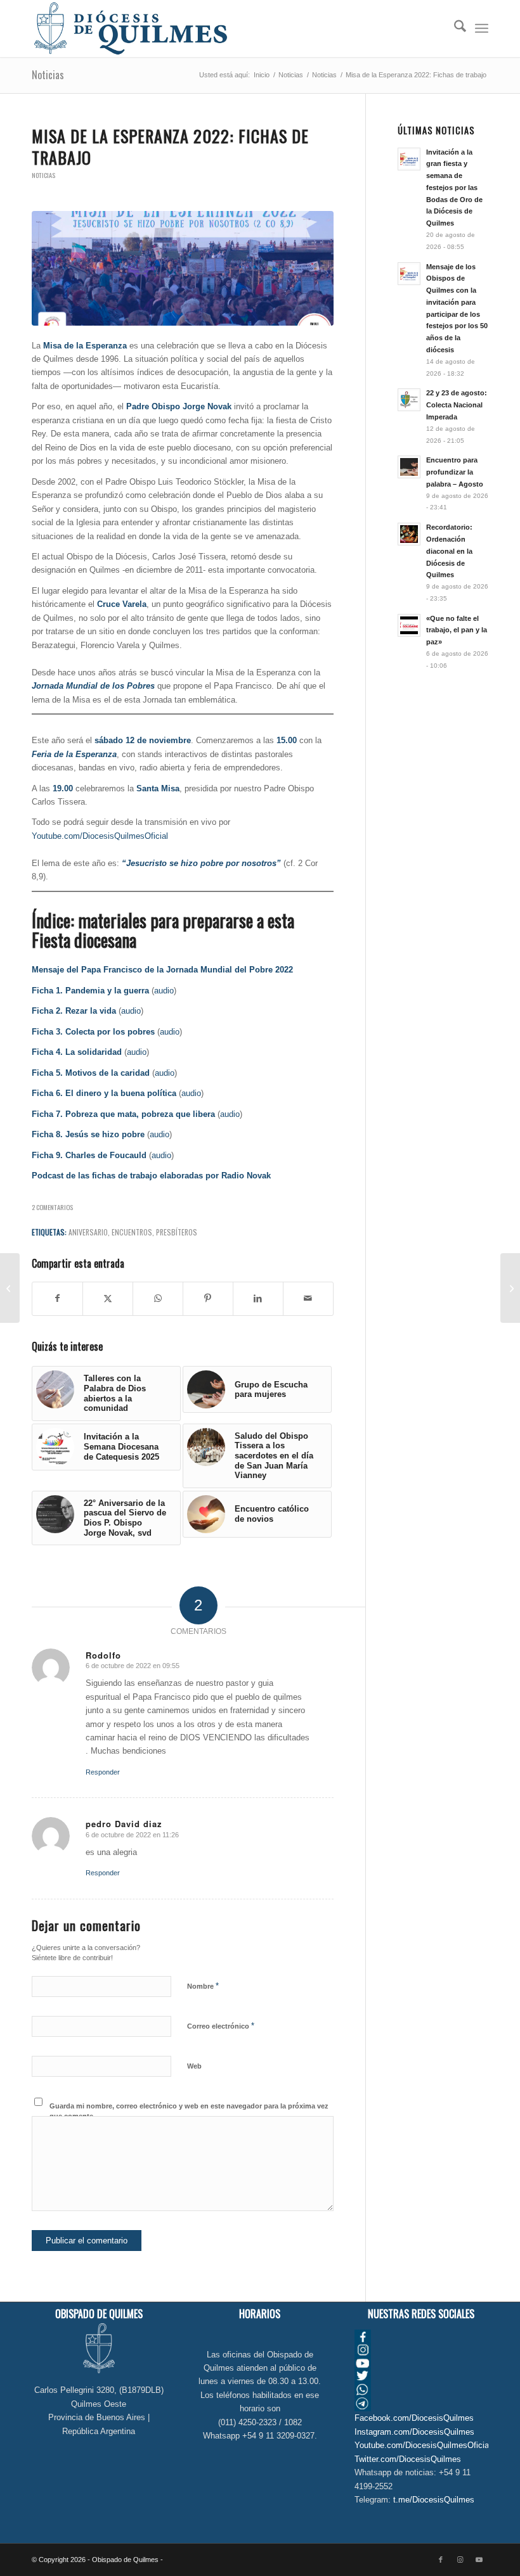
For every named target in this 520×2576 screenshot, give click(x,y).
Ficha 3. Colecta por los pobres (93, 1032)
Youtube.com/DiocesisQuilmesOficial (100, 836)
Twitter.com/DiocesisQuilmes (408, 2459)
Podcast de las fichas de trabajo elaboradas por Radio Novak (151, 1176)
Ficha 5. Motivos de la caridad (91, 1073)
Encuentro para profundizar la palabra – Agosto (455, 472)
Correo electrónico (221, 2026)
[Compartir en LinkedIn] (258, 1298)
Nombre (203, 1986)
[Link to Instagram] (460, 2560)
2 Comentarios (52, 1207)
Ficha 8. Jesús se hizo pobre (88, 1134)
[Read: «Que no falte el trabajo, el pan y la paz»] (409, 625)
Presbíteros (177, 1232)
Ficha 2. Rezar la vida (74, 1011)
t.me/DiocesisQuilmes (434, 2500)
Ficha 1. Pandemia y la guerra (90, 991)
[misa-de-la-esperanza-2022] (183, 268)
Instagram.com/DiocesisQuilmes (414, 2432)
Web (194, 2066)
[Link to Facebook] (441, 2560)
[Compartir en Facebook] (57, 1298)
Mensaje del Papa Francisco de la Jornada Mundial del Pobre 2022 (162, 970)
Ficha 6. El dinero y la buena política (104, 1093)
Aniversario (88, 1232)
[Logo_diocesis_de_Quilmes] (131, 29)
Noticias (48, 75)
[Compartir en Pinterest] (208, 1298)
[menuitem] (454, 29)
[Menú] (482, 29)
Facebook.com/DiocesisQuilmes (414, 2418)
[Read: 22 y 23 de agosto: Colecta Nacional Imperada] (409, 400)
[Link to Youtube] (479, 2560)
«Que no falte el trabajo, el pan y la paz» (457, 630)
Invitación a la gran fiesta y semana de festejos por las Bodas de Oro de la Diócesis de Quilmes (454, 188)
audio (164, 991)
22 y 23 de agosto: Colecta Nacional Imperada (457, 405)
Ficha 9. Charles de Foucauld (89, 1155)
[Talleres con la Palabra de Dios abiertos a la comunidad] (510, 1288)
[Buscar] (454, 29)
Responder (103, 1772)
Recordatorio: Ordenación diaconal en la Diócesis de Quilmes (449, 551)
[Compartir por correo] (308, 1298)
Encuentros (132, 1232)
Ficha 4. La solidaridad (77, 1052)
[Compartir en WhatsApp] (158, 1298)
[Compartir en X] (108, 1298)
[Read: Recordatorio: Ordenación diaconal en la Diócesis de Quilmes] (409, 534)
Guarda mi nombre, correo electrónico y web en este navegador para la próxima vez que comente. (189, 2111)
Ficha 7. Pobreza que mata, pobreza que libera (123, 1114)
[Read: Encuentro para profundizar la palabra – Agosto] (409, 467)
